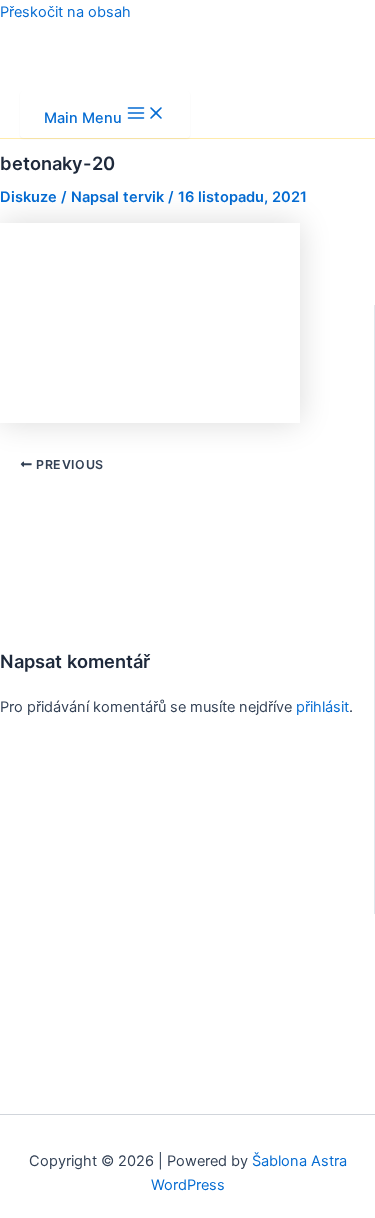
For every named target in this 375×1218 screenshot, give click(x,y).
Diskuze (28, 197)
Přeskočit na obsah (65, 12)
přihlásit (322, 707)
